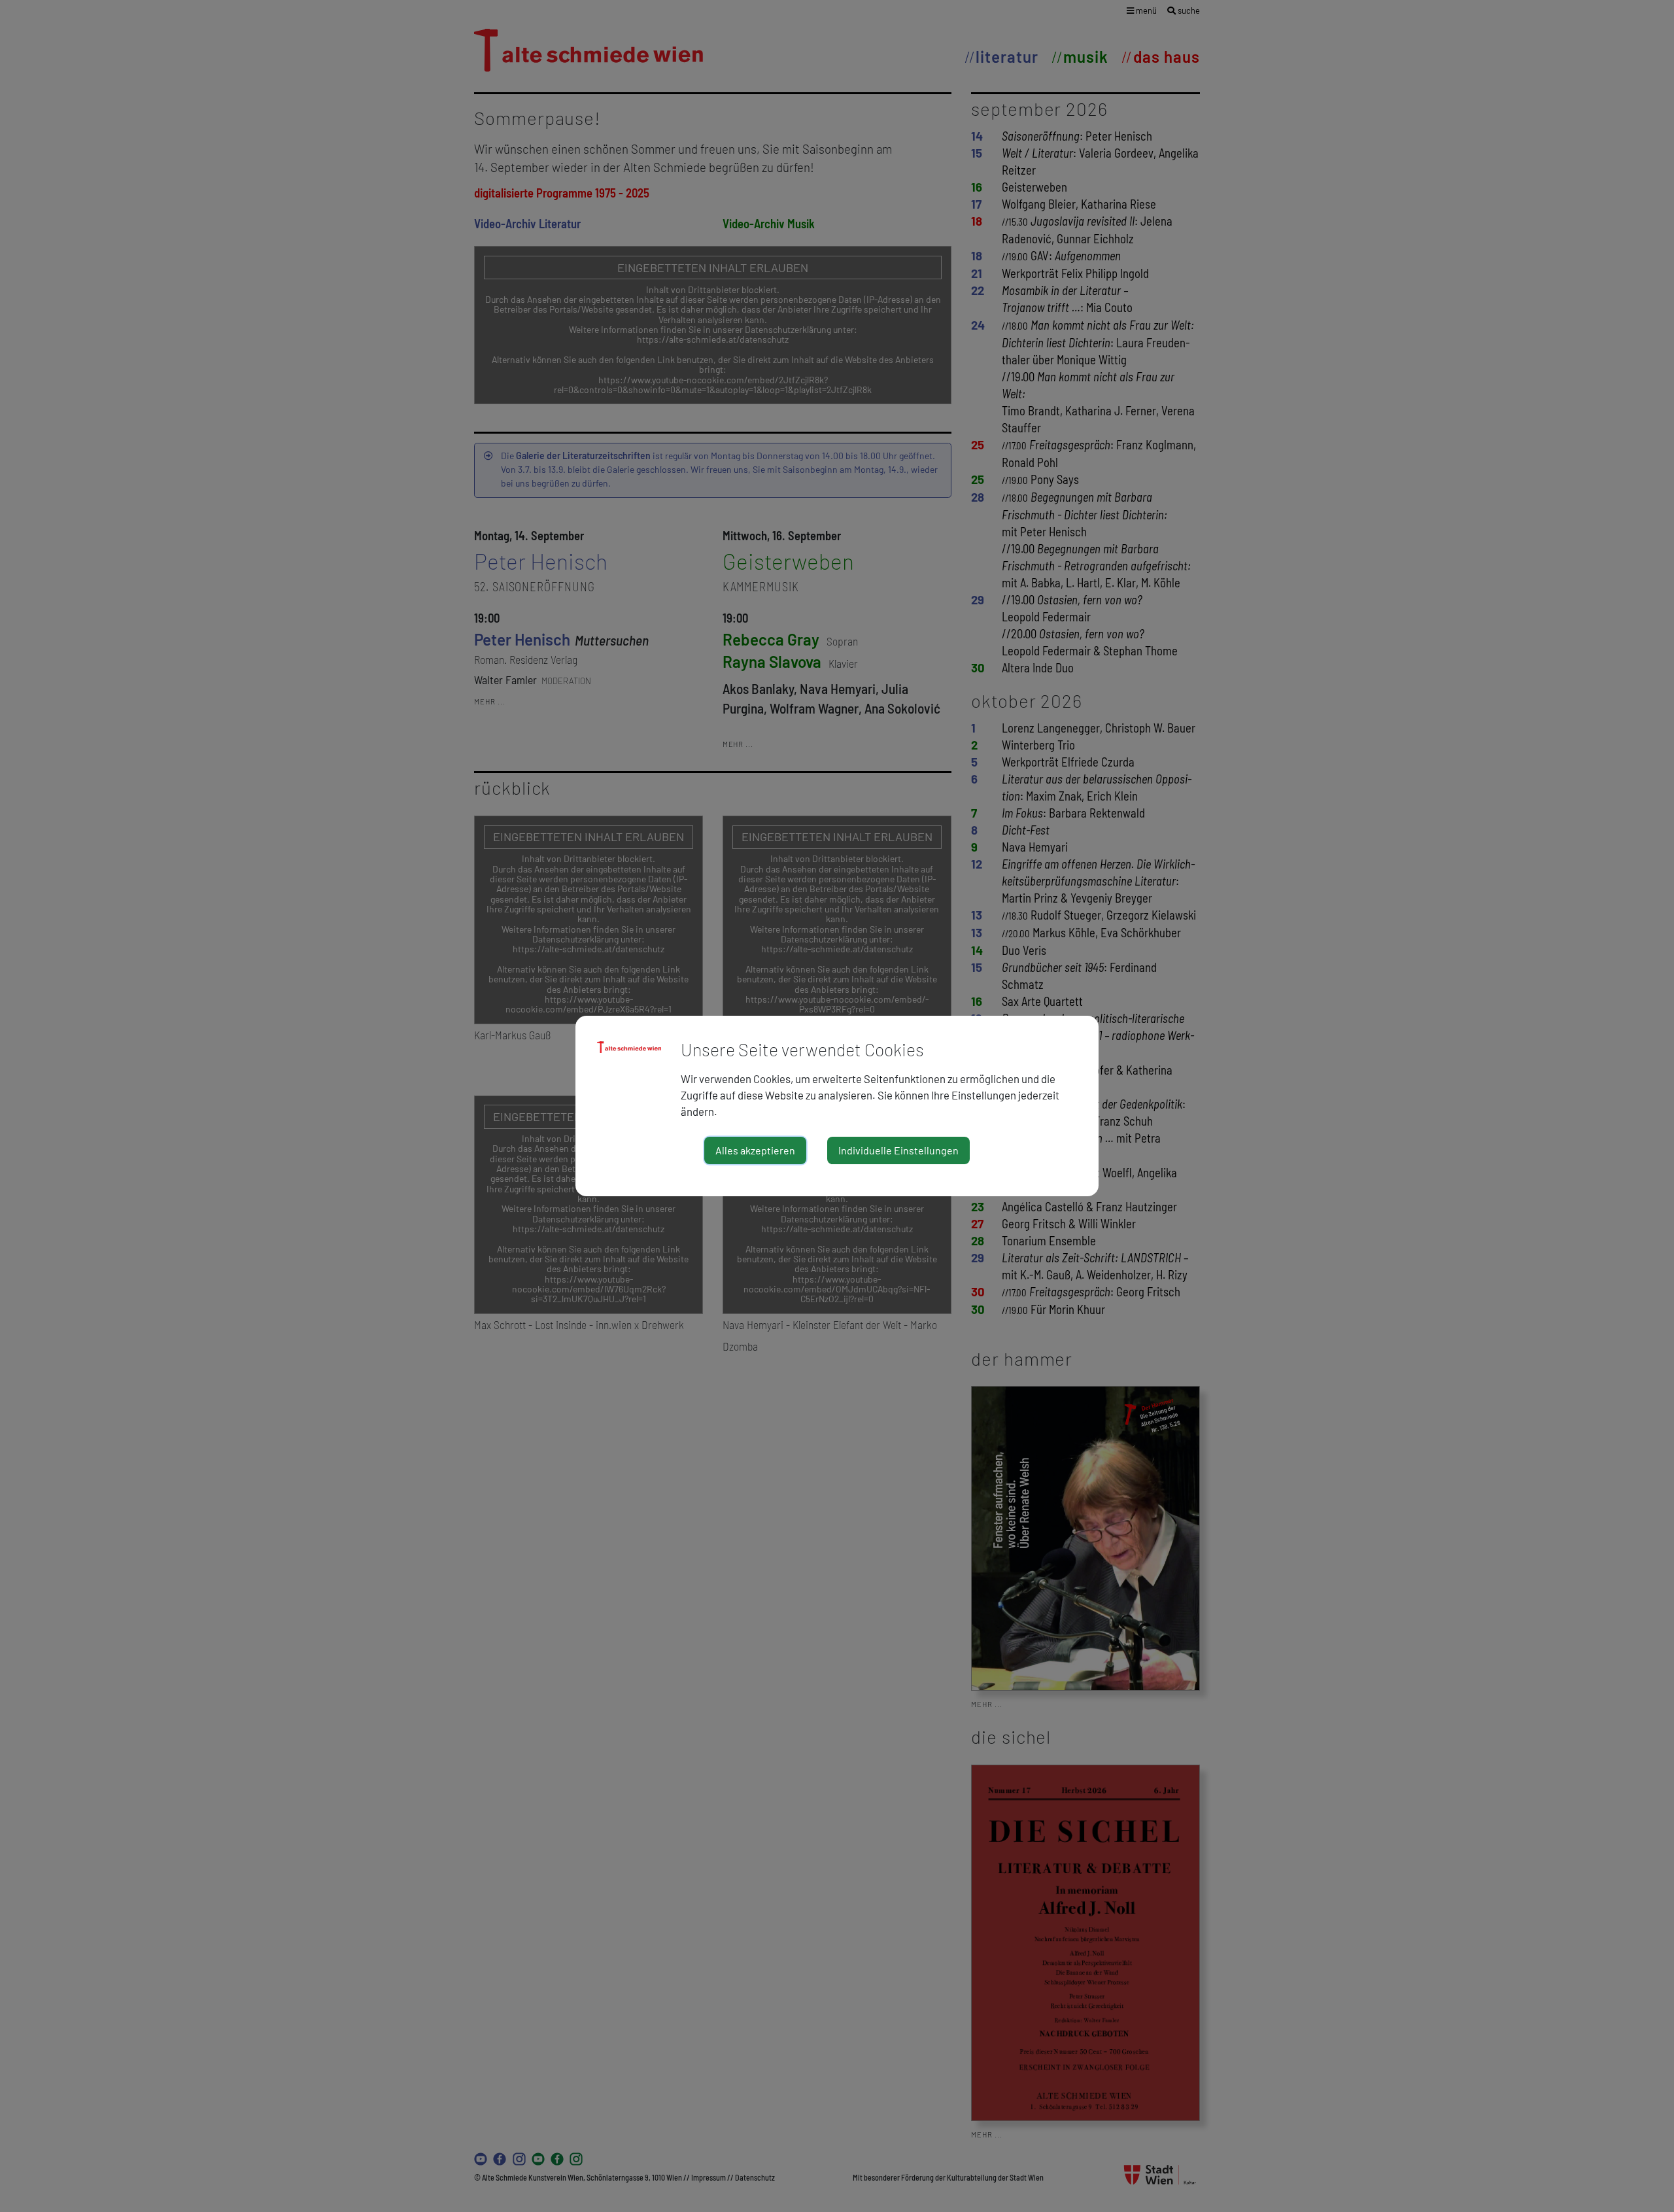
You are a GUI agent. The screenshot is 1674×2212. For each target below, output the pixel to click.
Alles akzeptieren (755, 1150)
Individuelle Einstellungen (898, 1150)
